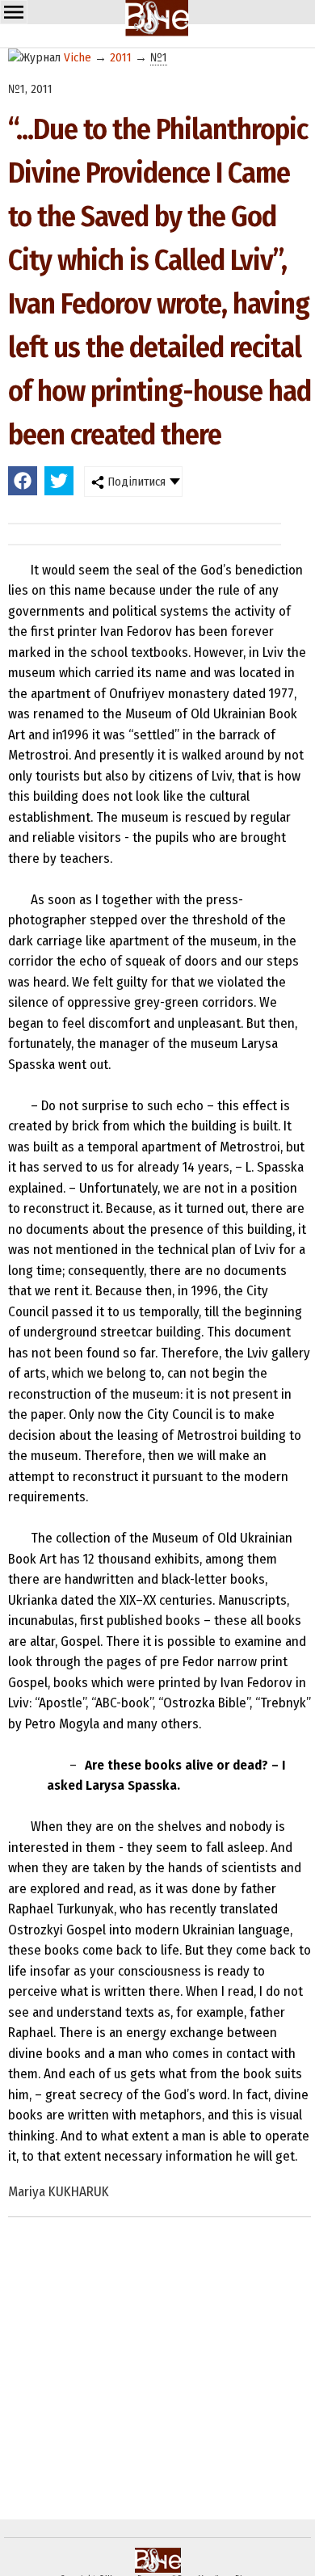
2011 (121, 57)
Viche (78, 57)
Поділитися (135, 482)
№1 (159, 57)
